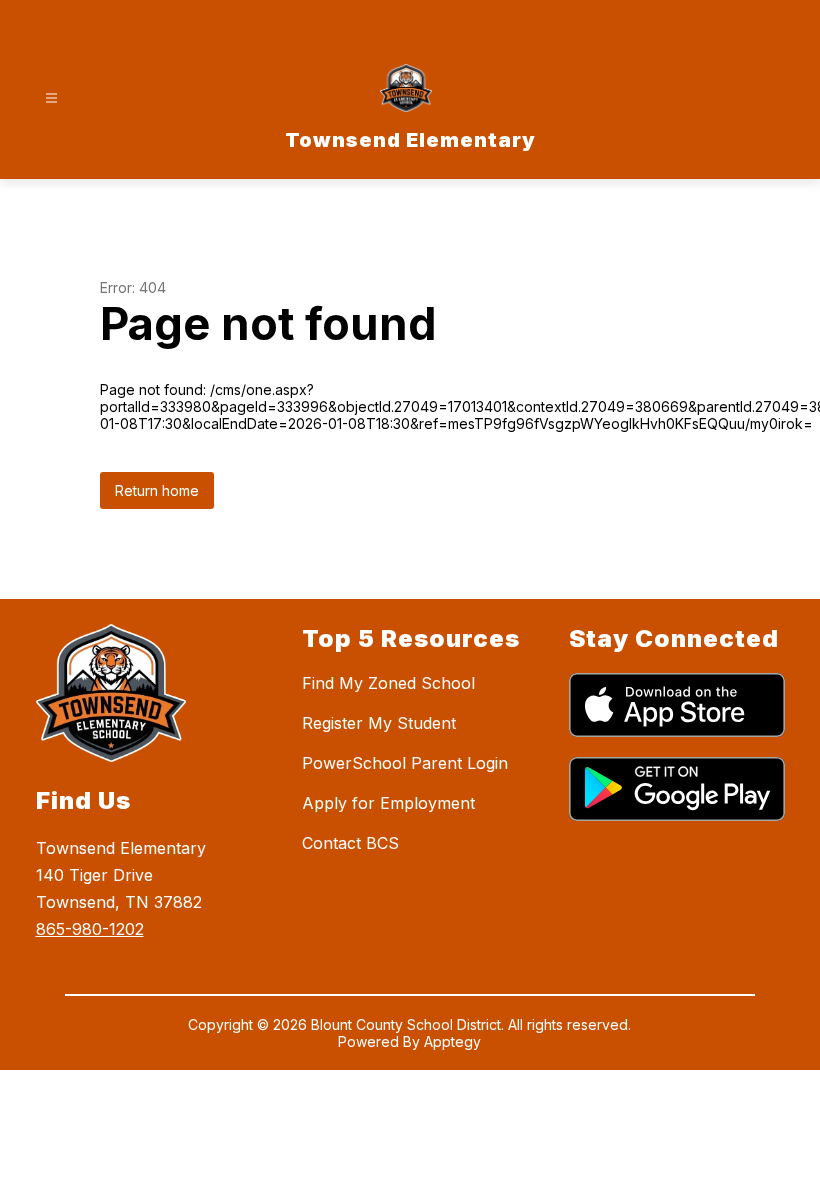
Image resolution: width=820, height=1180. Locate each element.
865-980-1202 (90, 929)
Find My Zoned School (388, 683)
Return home (157, 490)
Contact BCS (350, 843)
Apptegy (452, 1041)
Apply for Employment (388, 803)
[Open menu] (51, 98)
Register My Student (379, 723)
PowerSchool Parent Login (405, 763)
